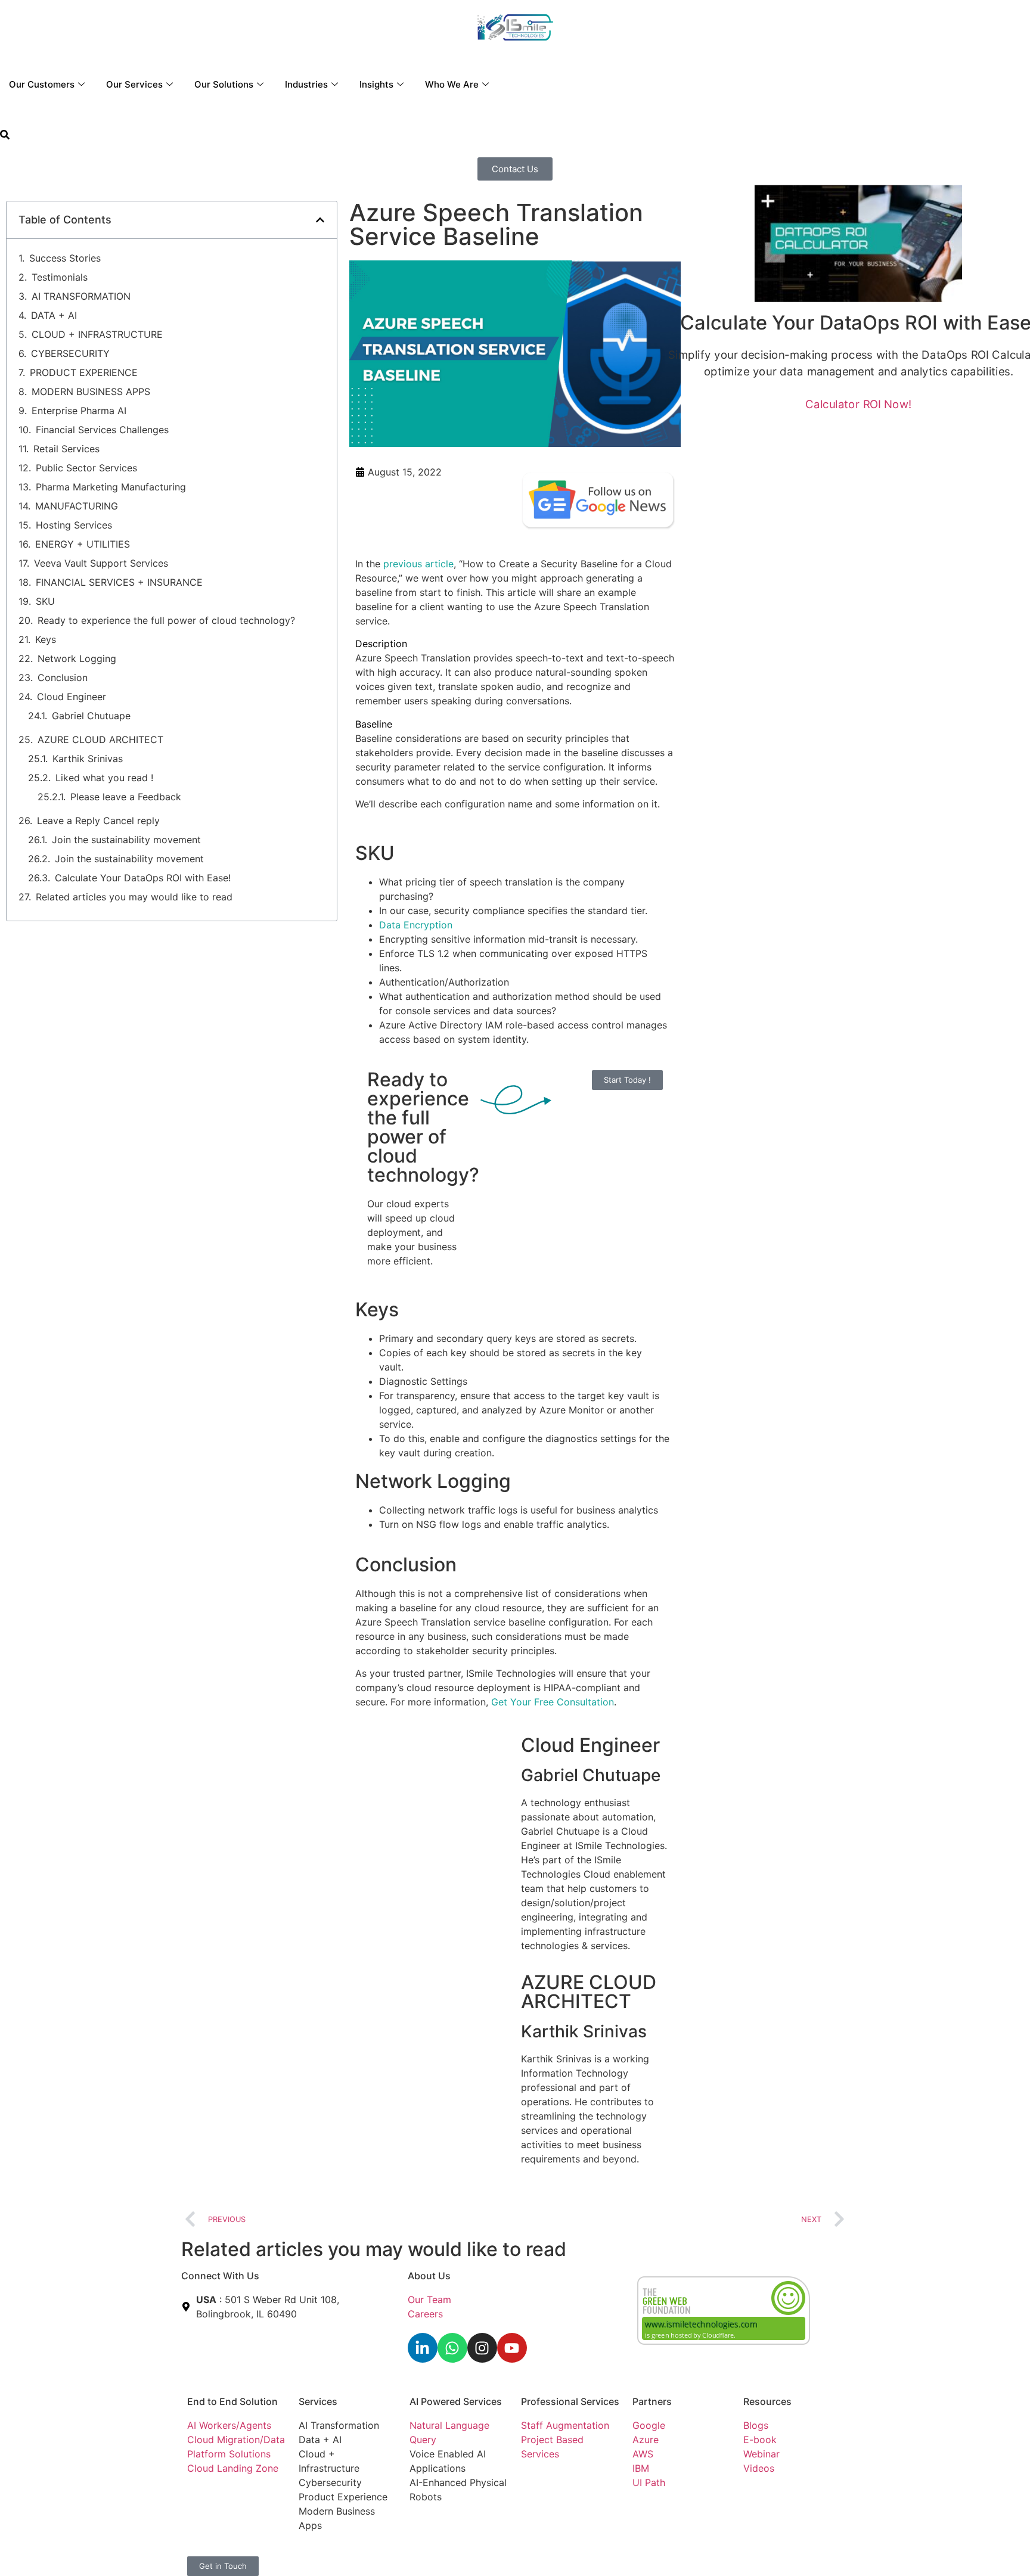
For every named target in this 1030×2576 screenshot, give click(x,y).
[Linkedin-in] (423, 2348)
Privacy (426, 2552)
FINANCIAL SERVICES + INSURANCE (119, 582)
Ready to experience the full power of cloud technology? (166, 620)
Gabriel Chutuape (91, 716)
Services (318, 2401)
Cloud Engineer (72, 697)
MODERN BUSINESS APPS (91, 391)
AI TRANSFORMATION (81, 296)
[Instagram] (482, 2348)
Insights (376, 84)
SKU (45, 601)
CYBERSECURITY (70, 353)
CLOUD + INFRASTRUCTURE (97, 334)
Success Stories (65, 258)
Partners (652, 2401)
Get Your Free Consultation (553, 1702)
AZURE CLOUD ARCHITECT (100, 739)
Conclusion (64, 678)
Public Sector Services (86, 468)
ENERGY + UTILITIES (83, 544)
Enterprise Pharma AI (79, 411)
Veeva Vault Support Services (101, 563)
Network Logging (80, 658)
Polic (455, 2552)
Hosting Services (74, 525)
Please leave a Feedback (126, 797)
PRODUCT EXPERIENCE (84, 372)
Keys (46, 639)
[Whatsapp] (452, 2348)
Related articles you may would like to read (134, 897)
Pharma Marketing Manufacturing (111, 487)
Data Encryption (416, 925)
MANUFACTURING (77, 506)
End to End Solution (232, 2401)
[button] (5, 136)
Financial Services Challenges (102, 430)
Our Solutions (224, 84)
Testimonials (60, 277)
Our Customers (42, 84)
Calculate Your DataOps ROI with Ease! (143, 878)
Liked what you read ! (104, 778)
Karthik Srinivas (88, 759)
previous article (418, 564)
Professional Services (570, 2401)
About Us (429, 2276)
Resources (767, 2401)
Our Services (134, 84)
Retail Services (66, 449)
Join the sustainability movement (126, 840)
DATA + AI (54, 315)
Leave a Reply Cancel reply (98, 821)
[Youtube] (512, 2348)
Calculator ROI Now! (858, 404)
